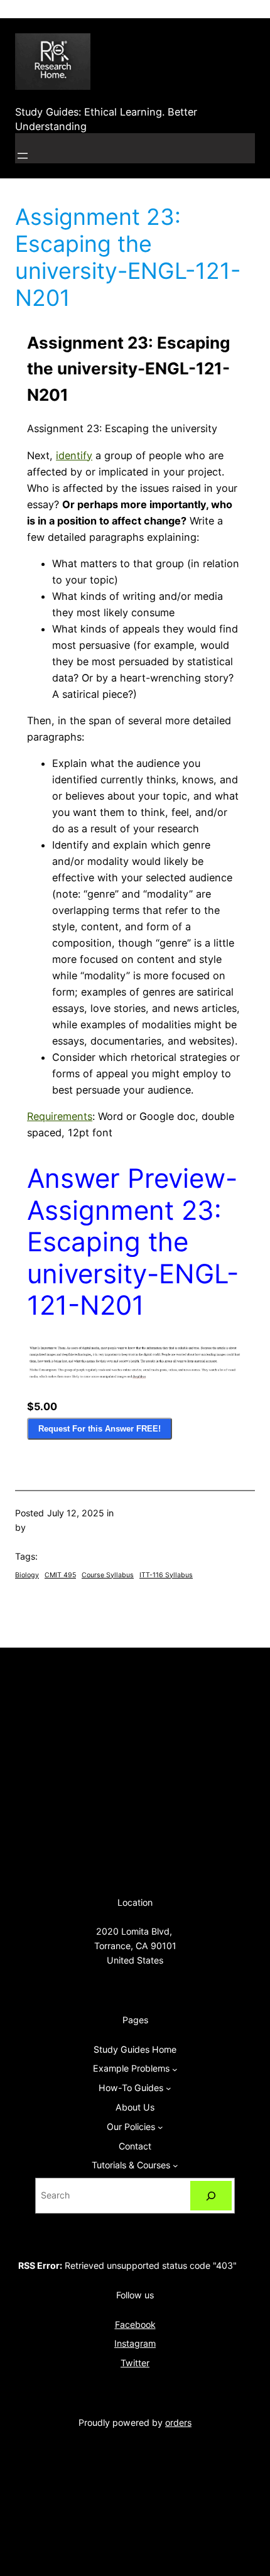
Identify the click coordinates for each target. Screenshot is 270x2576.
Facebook (135, 2324)
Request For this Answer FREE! (100, 1429)
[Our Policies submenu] (160, 2127)
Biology (27, 1575)
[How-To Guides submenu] (169, 2088)
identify (74, 455)
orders (178, 2422)
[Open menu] (23, 156)
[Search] (211, 2196)
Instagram (135, 2343)
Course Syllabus (108, 1575)
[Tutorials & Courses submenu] (175, 2166)
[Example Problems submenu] (175, 2069)
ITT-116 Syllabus (166, 1575)
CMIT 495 (60, 1575)
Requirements (60, 1116)
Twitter (135, 2363)
